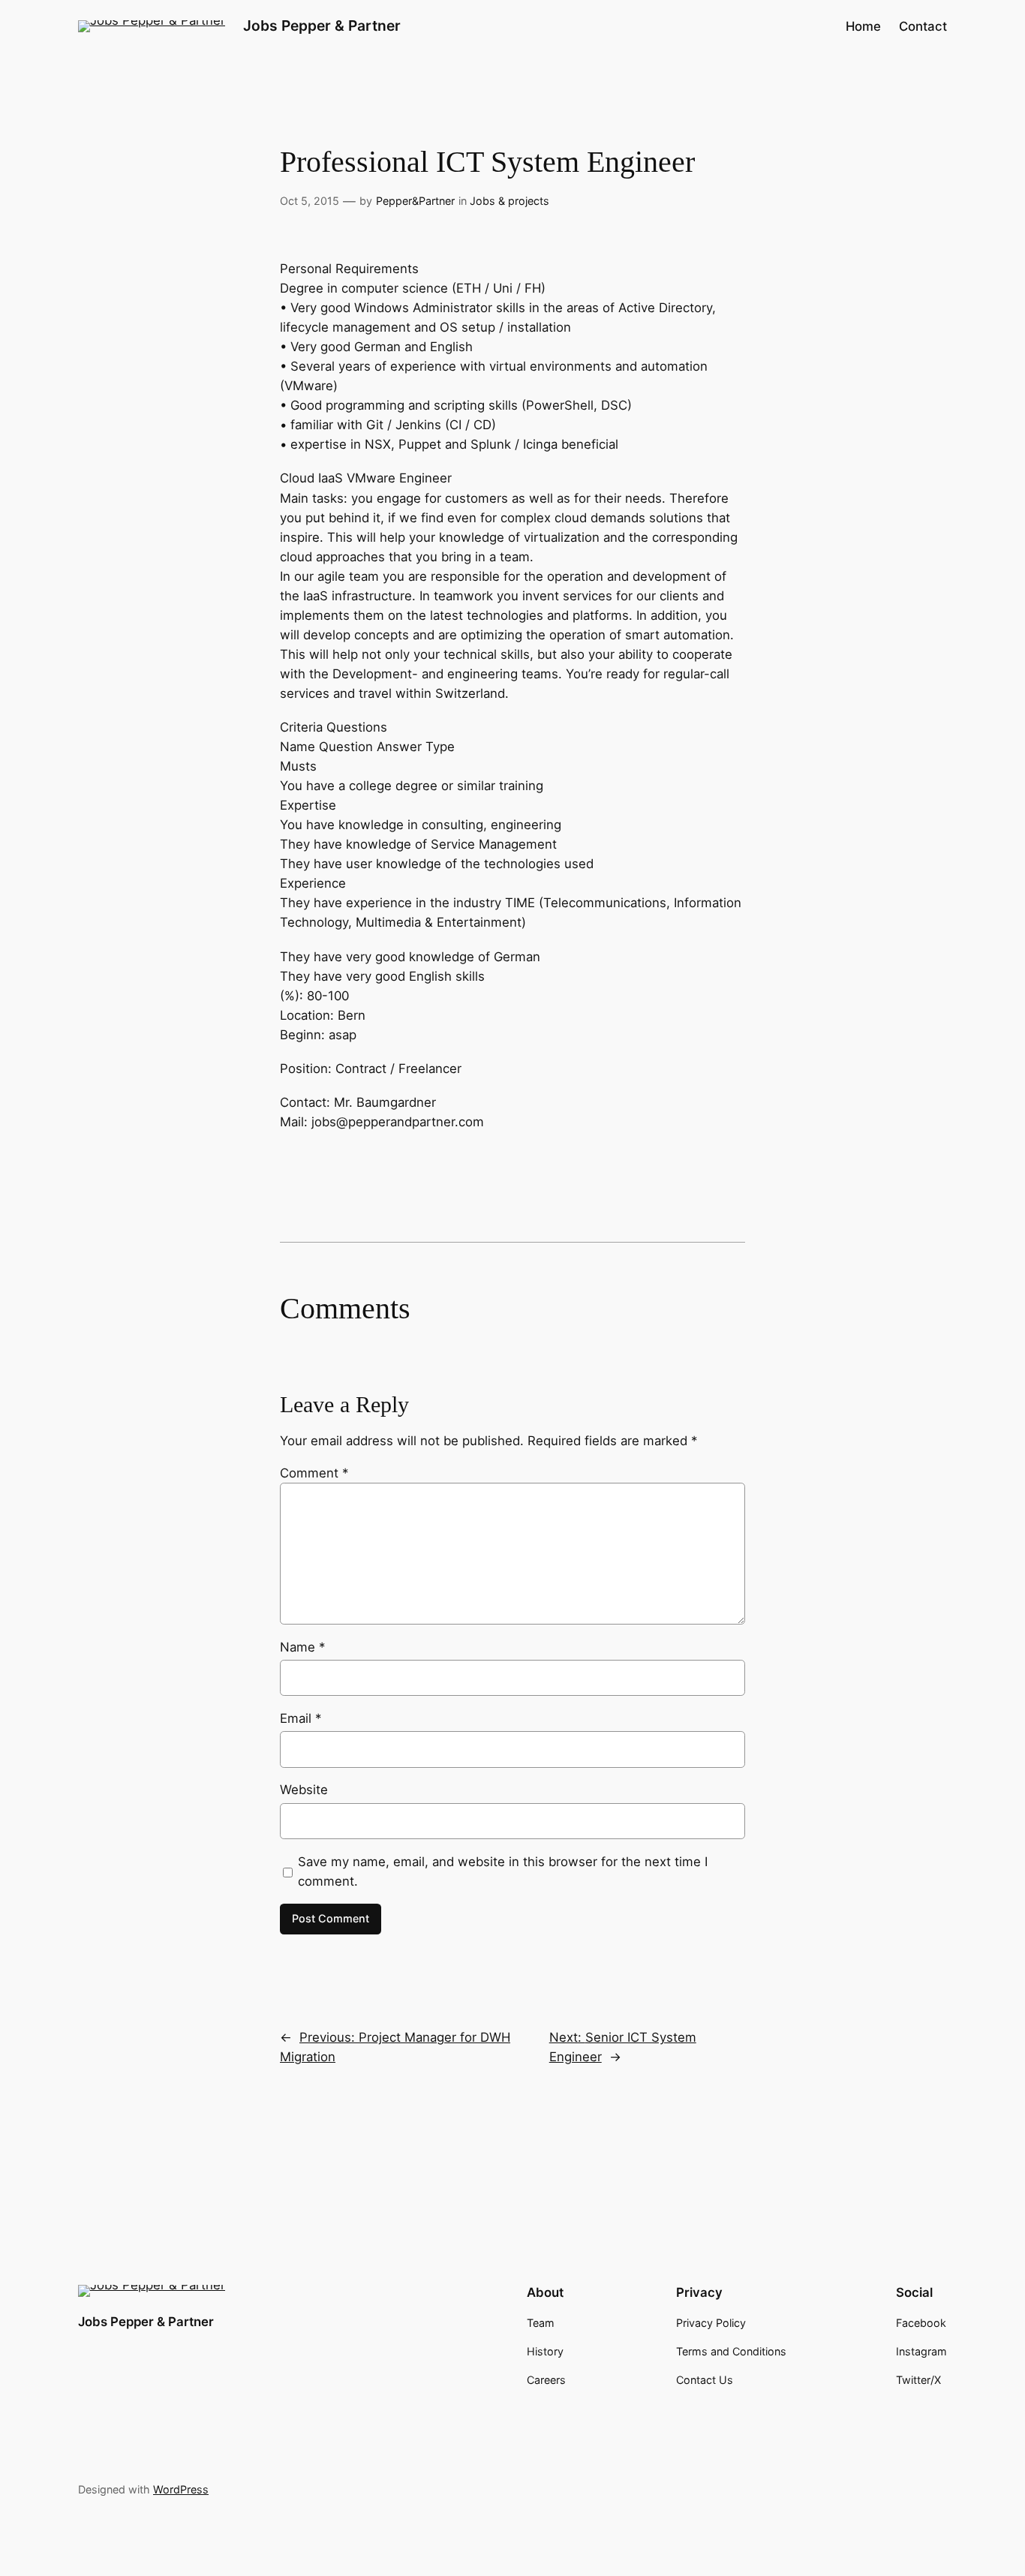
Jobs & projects (509, 201)
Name (302, 1647)
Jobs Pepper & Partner (322, 26)
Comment (314, 1473)
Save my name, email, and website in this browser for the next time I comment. (503, 1871)
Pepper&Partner (415, 201)
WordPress (181, 2489)
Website (304, 1790)
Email (301, 1718)
